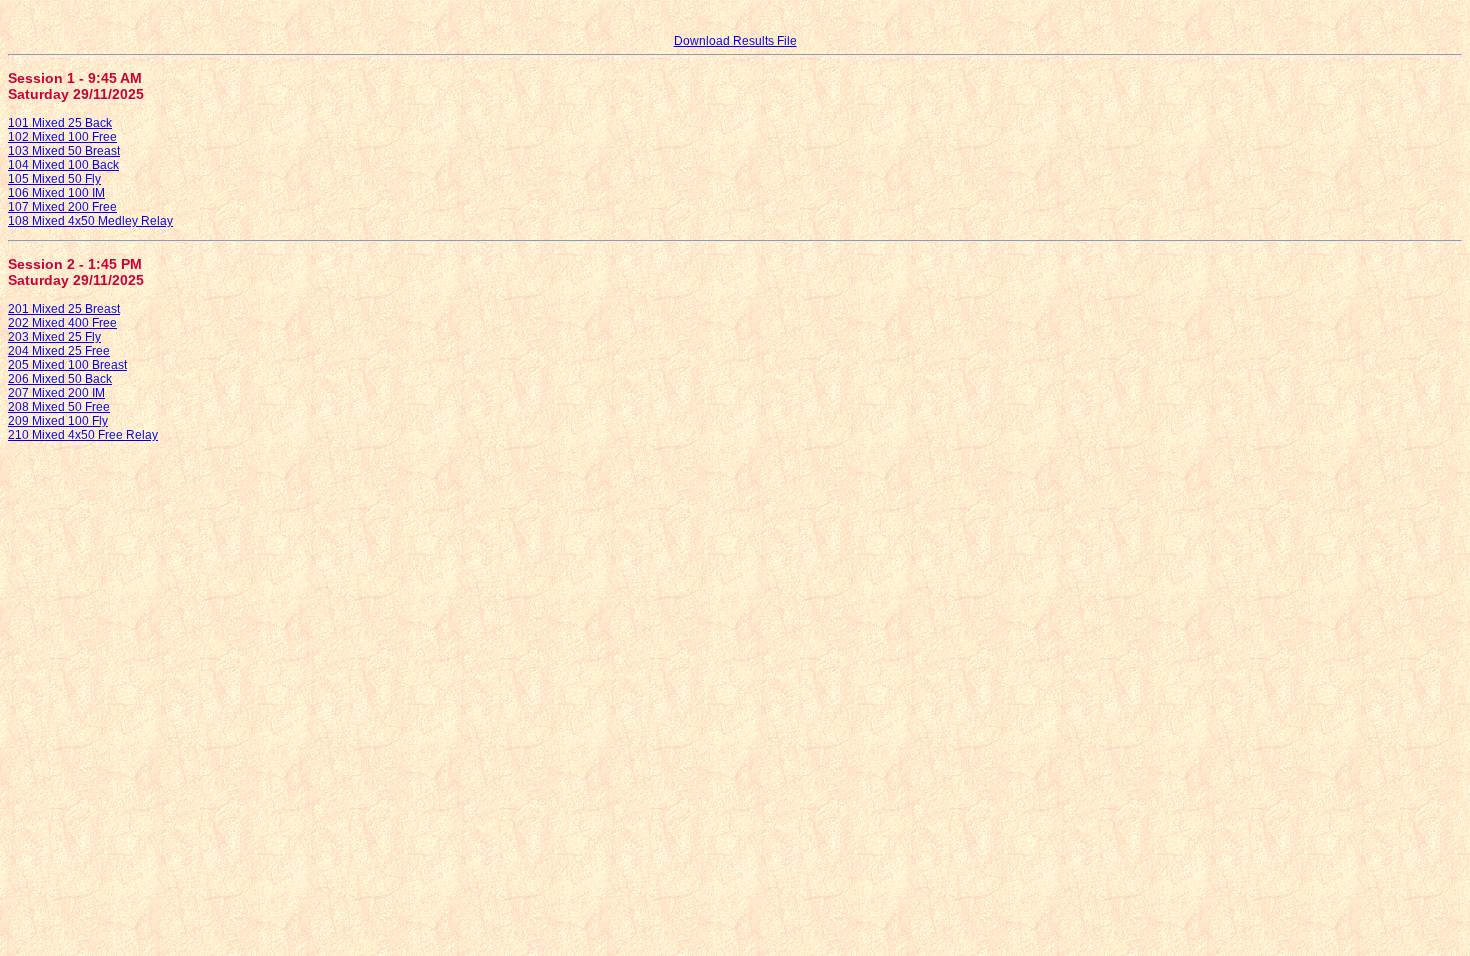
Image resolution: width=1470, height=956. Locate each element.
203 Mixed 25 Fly (54, 337)
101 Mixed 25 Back (60, 123)
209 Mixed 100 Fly (58, 421)
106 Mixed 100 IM (56, 193)
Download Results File (735, 41)
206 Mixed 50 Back (60, 379)
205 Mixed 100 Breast (67, 365)
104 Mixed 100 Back (63, 165)
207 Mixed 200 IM (56, 393)
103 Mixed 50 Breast (64, 151)
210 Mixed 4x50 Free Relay (83, 435)
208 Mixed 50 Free (59, 407)
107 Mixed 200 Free (62, 207)
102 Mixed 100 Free (62, 137)
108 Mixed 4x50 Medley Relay (90, 221)
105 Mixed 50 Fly (54, 179)
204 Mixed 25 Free (59, 351)
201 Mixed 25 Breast (64, 309)
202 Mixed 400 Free (62, 323)
